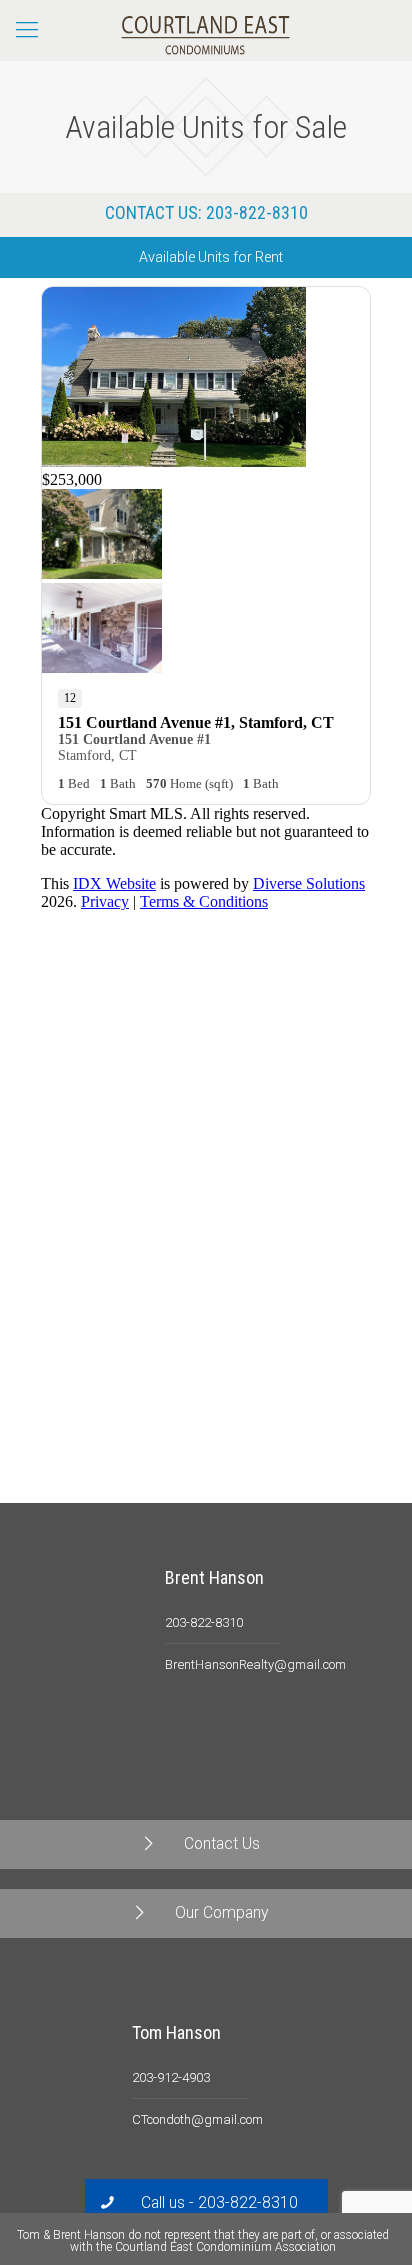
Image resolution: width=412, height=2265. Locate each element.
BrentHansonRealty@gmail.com (255, 1664)
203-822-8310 (257, 212)
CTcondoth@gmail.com (197, 2119)
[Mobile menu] (27, 30)
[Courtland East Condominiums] (206, 30)
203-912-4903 (171, 2077)
